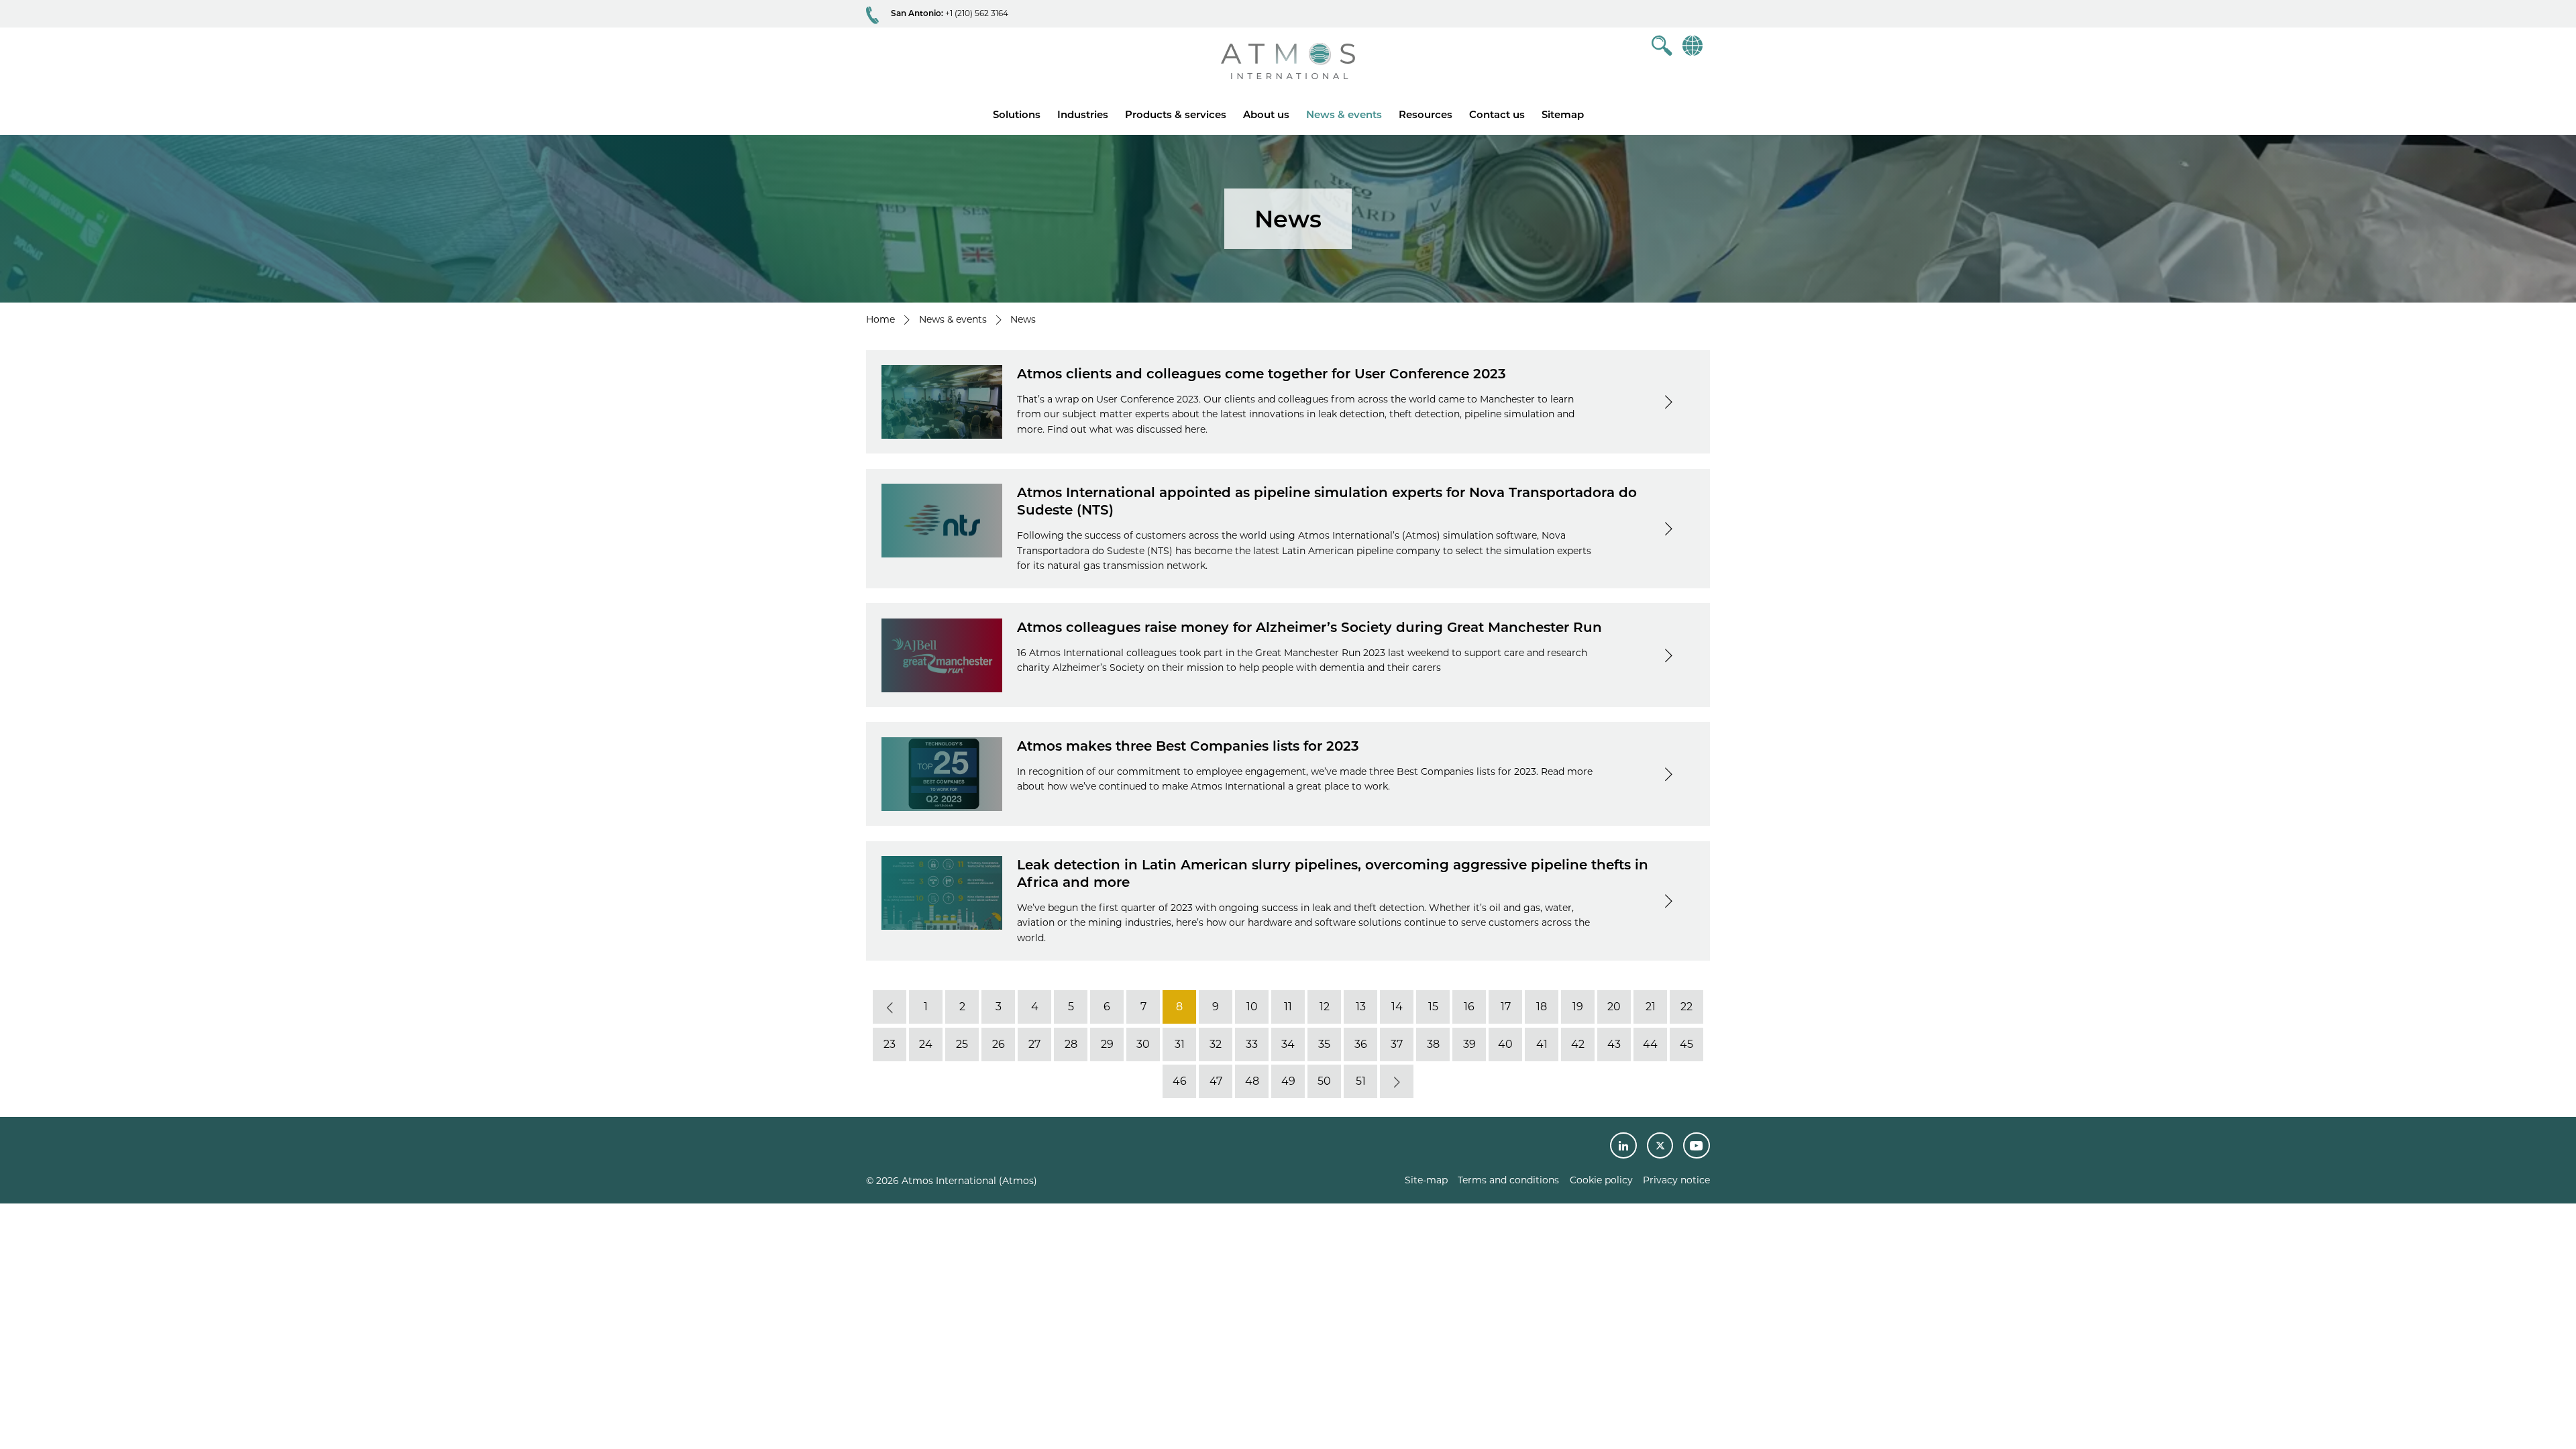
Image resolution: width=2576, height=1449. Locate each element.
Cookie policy (1601, 1180)
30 (1143, 1044)
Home (880, 319)
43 (1614, 1044)
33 (1252, 1044)
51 (1361, 1082)
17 (1506, 1007)
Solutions (1017, 114)
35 (1324, 1044)
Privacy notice (1676, 1180)
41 (1542, 1044)
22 (1686, 1007)
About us (1266, 114)
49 (1288, 1082)
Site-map (1426, 1180)
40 (1505, 1044)
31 (1180, 1044)
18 (1542, 1007)
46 (1180, 1082)
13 (1361, 1007)
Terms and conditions (1508, 1180)
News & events (1344, 114)
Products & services (1176, 114)
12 (1325, 1007)
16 (1469, 1007)
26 (999, 1044)
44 (1650, 1044)
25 (962, 1044)
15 (1433, 1007)
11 (1288, 1007)
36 (1361, 1044)
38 (1433, 1044)
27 (1034, 1044)
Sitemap (1563, 114)
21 (1651, 1007)
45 (1686, 1044)
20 (1614, 1007)
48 (1252, 1082)
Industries (1083, 114)
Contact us (1497, 114)
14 (1397, 1007)
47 (1216, 1082)
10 (1252, 1007)
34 (1288, 1044)
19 (1578, 1007)
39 (1469, 1044)
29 (1107, 1044)
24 (926, 1044)
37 (1397, 1044)
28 (1071, 1044)
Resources (1426, 114)
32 (1216, 1044)
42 (1578, 1044)
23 (890, 1044)
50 (1324, 1082)
